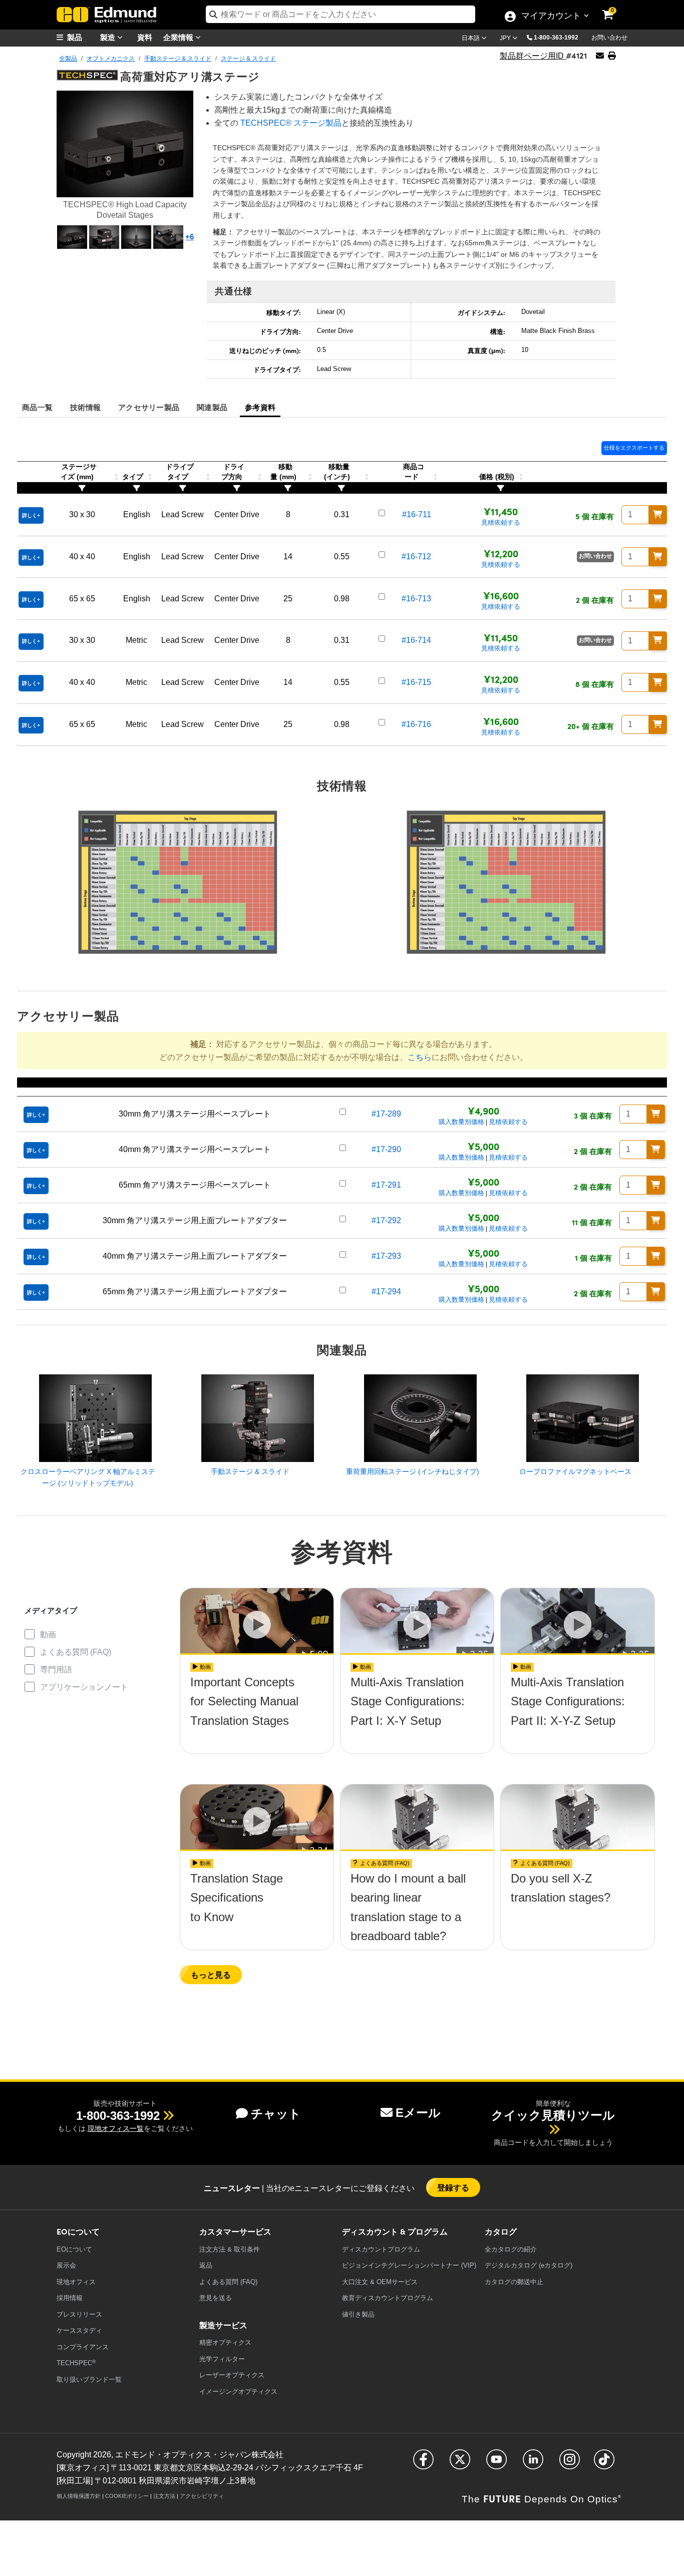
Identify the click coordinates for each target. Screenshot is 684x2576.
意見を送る (216, 2298)
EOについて (74, 2249)
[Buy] (658, 515)
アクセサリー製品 (149, 407)
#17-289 (386, 1114)
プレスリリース (79, 2314)
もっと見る (211, 1974)
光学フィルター (222, 2359)
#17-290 (386, 1149)
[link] (614, 8)
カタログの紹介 (511, 2249)
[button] (560, 37)
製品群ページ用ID (533, 56)
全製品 (68, 59)
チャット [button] (276, 2114)
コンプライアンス (83, 2347)
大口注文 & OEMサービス (380, 2282)
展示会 (66, 2265)
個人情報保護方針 (79, 2496)
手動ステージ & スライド (178, 59)
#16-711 (417, 514)
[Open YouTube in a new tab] (496, 2464)
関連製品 (212, 407)
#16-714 (416, 640)
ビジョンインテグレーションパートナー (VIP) (409, 2265)
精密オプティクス (225, 2342)
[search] (340, 14)
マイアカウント (551, 17)
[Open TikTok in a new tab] (604, 2464)
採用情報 (70, 2298)
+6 (190, 237)
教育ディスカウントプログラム (388, 2298)
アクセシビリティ (202, 2496)
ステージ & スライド (248, 59)
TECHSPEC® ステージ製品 (291, 123)
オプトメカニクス (111, 59)
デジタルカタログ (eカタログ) (529, 2265)
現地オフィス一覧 (116, 2128)
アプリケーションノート (84, 1687)
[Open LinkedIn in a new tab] (533, 2464)
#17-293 (386, 1256)
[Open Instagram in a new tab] (570, 2464)
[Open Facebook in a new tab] (423, 2464)
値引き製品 (358, 2314)
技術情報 (85, 407)
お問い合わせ (609, 38)
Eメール (418, 2113)
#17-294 (386, 1292)
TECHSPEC (76, 2363)
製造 (109, 37)
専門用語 (56, 1670)
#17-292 (386, 1220)
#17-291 (386, 1185)
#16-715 (416, 682)
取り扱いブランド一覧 (89, 2379)
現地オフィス (76, 2282)
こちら (420, 1057)
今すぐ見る (257, 1711)
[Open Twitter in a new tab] (460, 2464)
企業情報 (179, 37)
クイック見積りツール (553, 2115)
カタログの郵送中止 (514, 2282)
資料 (145, 37)
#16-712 (416, 557)
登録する (453, 2187)
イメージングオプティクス (238, 2391)
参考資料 (260, 407)
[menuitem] (82, 37)
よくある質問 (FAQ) (76, 1652)
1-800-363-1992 (556, 38)
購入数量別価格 (461, 1122)
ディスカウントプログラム (381, 2249)
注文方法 (164, 2496)
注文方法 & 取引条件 (230, 2249)
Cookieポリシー (127, 2496)
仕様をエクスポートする (634, 448)
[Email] (600, 56)
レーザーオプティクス (232, 2375)
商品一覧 (37, 407)
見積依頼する (501, 522)
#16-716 (416, 724)
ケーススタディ (79, 2330)
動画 (48, 1634)
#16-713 (416, 599)
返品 (206, 2265)
